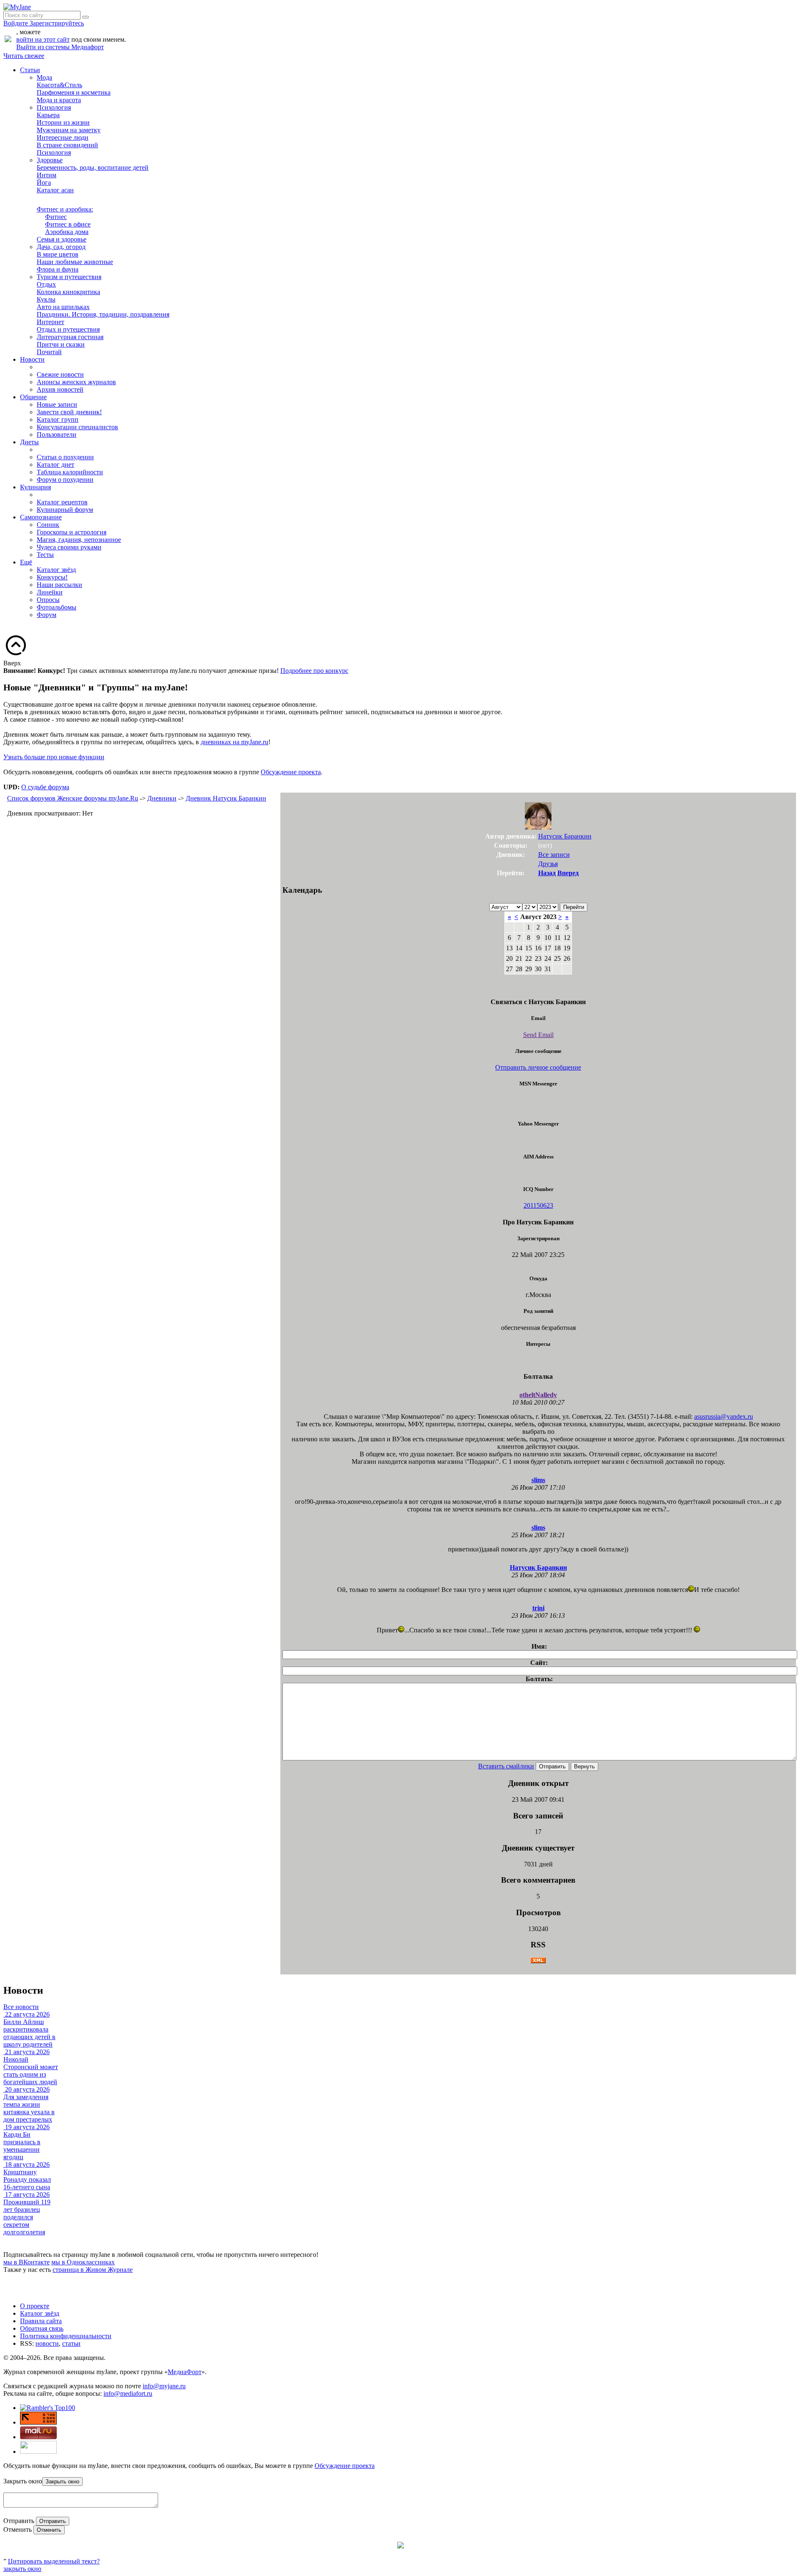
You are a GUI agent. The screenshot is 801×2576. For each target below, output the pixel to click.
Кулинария (35, 487)
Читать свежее (24, 56)
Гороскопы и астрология (72, 532)
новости (47, 2343)
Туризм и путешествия (69, 277)
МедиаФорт (185, 2372)
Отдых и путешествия (68, 329)
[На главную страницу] (17, 7)
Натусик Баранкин (565, 836)
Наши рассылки (59, 585)
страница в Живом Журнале (93, 2270)
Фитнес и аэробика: (65, 209)
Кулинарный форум (65, 510)
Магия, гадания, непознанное (79, 540)
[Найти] (86, 17)
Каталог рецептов (62, 502)
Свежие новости (60, 374)
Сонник (48, 525)
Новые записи (57, 404)
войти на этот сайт (43, 39)
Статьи (30, 70)
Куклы (46, 299)
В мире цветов (58, 254)
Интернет (50, 322)
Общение (33, 397)
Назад (547, 873)
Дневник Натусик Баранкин (226, 798)
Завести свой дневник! (69, 412)
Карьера (48, 115)
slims (538, 1480)
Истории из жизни (63, 122)
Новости (32, 359)
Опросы (48, 600)
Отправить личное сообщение (538, 1067)
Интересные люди (63, 137)
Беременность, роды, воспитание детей (93, 167)
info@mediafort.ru (128, 2393)
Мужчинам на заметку (69, 130)
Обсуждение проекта (291, 772)
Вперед (568, 873)
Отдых (46, 284)
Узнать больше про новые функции (54, 757)
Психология (54, 107)
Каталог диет (55, 465)
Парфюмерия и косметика (74, 92)
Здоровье (50, 160)
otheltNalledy (538, 1395)
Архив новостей (60, 389)
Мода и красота (59, 100)
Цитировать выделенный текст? (54, 2561)
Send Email (538, 1035)
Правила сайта (41, 2321)
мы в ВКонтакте (26, 2262)
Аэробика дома (67, 232)
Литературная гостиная (70, 337)
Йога (44, 183)
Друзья (548, 864)
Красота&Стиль (59, 85)
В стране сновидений (67, 145)
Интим (47, 175)
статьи (71, 2343)
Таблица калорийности (70, 472)
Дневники (162, 798)
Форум (47, 615)
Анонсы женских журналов (76, 382)
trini (538, 1608)
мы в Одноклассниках (83, 2262)
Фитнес (56, 217)
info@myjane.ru (164, 2386)
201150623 (538, 1205)
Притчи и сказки (61, 344)
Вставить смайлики (506, 1766)
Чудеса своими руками (69, 547)
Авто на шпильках (63, 307)
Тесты (45, 555)
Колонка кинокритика (68, 292)
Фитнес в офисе (68, 224)
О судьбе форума (45, 787)
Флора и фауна (58, 269)
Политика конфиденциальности (66, 2336)
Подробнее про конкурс (314, 671)
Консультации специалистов (77, 427)
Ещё (26, 562)
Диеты (29, 442)
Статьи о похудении (65, 457)
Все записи (554, 855)
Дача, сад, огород (61, 247)
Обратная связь (42, 2328)
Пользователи (57, 434)
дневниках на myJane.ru (234, 742)
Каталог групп (58, 419)
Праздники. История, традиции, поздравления (103, 314)
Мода (44, 77)
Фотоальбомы (57, 607)
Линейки (50, 592)
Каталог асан (55, 190)
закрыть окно (22, 2569)
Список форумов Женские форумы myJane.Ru (73, 798)
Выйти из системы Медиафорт (60, 47)
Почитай (49, 352)
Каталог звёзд (56, 570)
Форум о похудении (65, 480)
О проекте (35, 2306)
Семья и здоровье (62, 239)
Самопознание (41, 517)
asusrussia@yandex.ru (724, 1416)
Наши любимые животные (75, 262)
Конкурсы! (52, 577)
